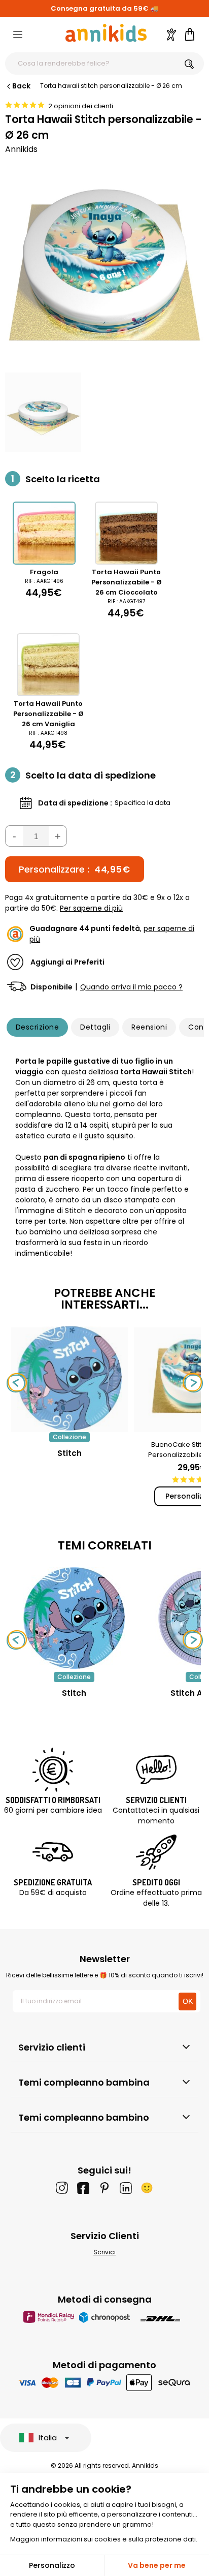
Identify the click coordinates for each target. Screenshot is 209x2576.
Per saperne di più (91, 908)
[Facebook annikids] (83, 2188)
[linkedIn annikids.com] (126, 2188)
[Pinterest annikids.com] (104, 2188)
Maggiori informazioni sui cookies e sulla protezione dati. (104, 2539)
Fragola (44, 572)
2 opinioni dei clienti (81, 106)
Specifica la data (143, 803)
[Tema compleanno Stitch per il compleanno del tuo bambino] (74, 1618)
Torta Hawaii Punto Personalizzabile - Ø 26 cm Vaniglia (48, 714)
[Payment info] (105, 2382)
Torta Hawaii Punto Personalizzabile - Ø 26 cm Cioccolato (127, 582)
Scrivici (104, 2252)
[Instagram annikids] (62, 2188)
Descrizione (37, 1027)
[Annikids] (106, 33)
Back (21, 86)
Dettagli (95, 1027)
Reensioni (149, 1027)
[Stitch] (69, 1427)
